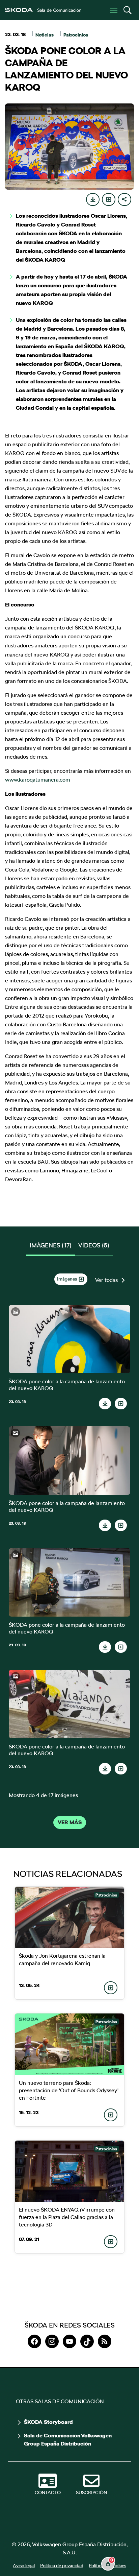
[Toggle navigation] (114, 10)
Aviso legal (24, 2566)
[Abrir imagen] (70, 1339)
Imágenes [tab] (51, 1245)
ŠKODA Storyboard (48, 2422)
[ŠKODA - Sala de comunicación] (43, 10)
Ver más (70, 1822)
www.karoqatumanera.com (38, 780)
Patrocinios (76, 35)
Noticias (45, 35)
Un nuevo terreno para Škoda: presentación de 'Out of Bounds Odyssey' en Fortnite (69, 2090)
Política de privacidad (62, 2566)
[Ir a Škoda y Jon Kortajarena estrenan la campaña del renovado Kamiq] (69, 1917)
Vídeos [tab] (94, 1245)
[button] (127, 10)
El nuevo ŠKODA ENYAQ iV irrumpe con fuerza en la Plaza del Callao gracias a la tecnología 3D (67, 2217)
